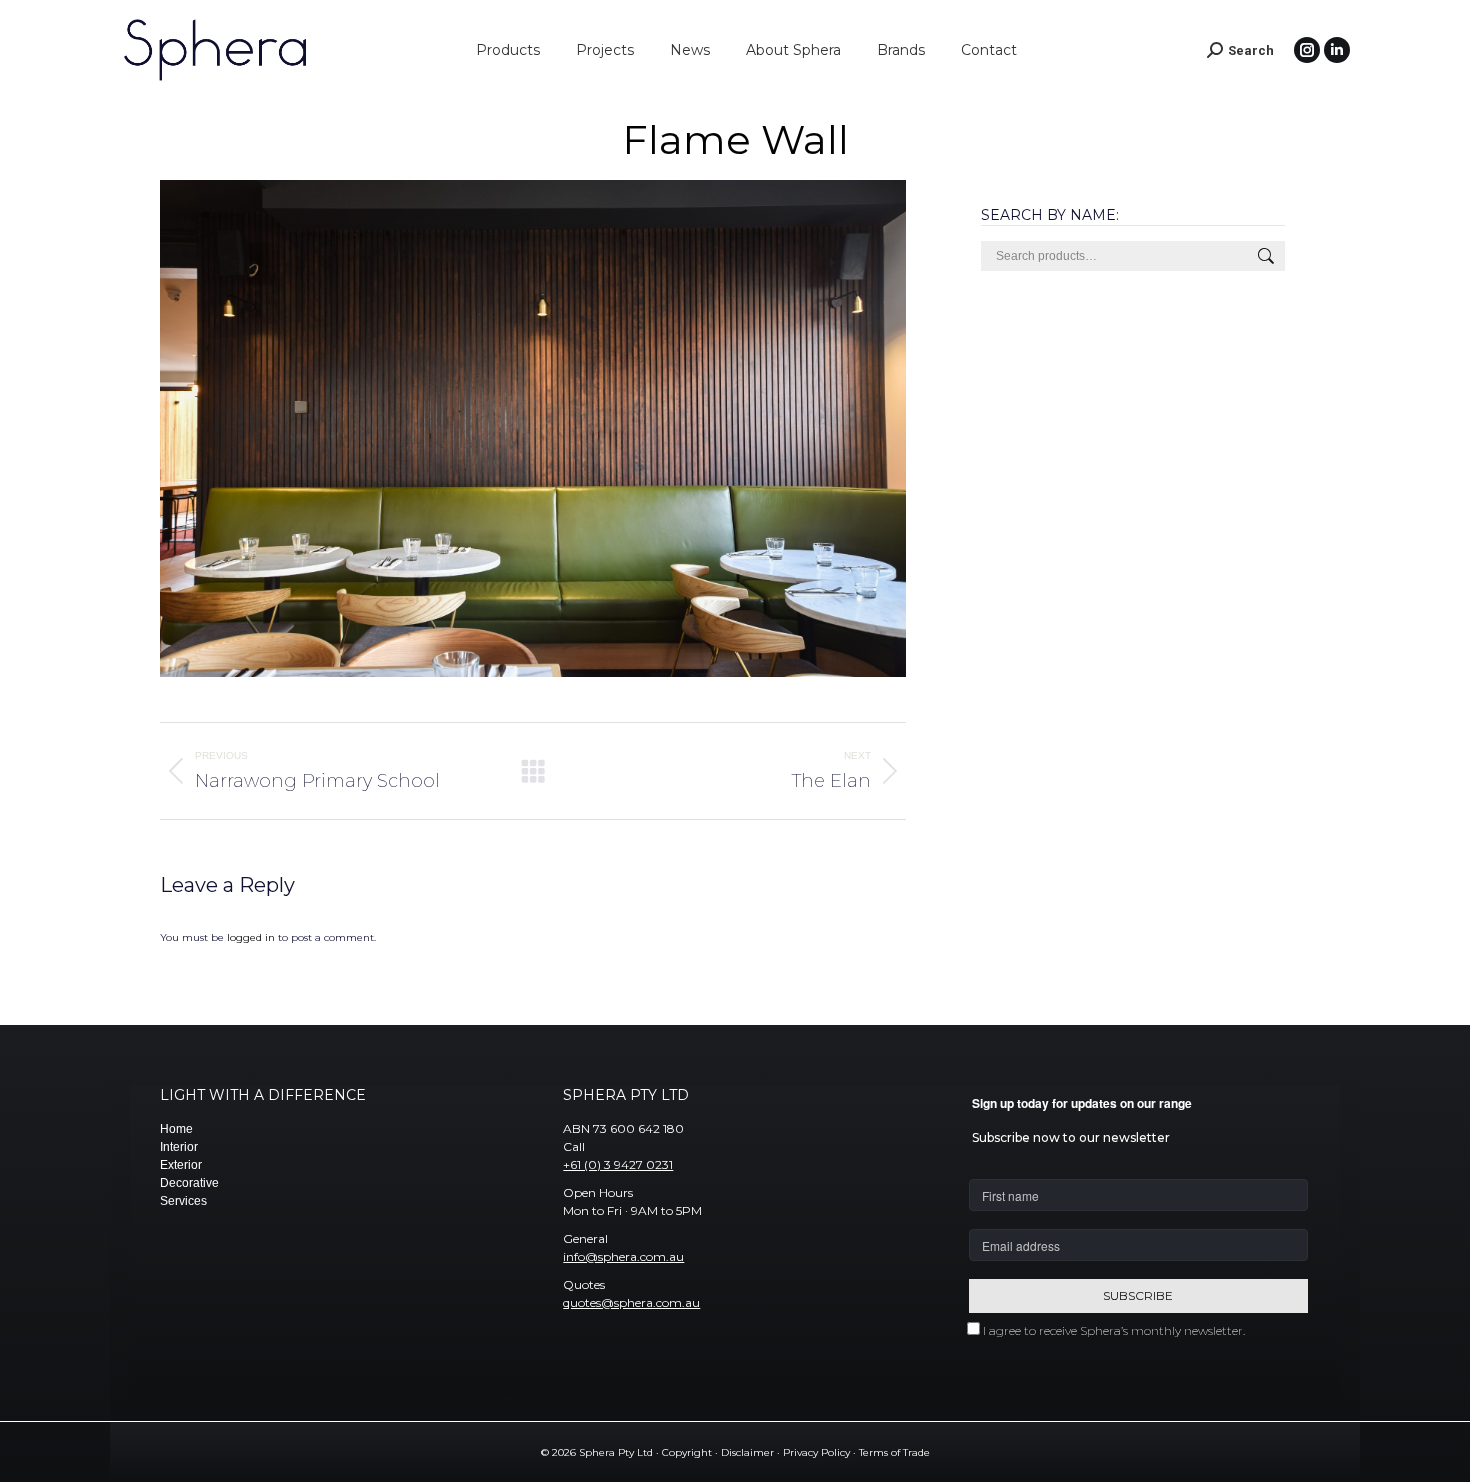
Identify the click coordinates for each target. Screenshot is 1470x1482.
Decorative (189, 1183)
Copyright (687, 1452)
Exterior (181, 1165)
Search (1264, 256)
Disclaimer (747, 1452)
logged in (251, 937)
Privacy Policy (816, 1452)
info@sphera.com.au (623, 1256)
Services (183, 1201)
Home (176, 1129)
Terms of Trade (894, 1452)
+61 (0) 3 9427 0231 (618, 1164)
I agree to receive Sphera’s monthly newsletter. (1114, 1330)
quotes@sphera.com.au (631, 1302)
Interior (179, 1147)
